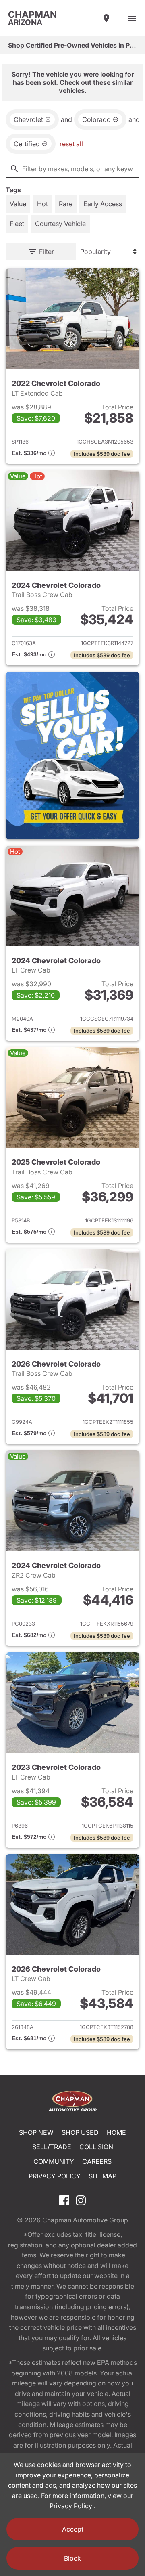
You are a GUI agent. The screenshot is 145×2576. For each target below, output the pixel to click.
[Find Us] (106, 18)
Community (54, 2161)
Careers (97, 2161)
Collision (96, 2147)
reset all (71, 144)
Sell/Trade (52, 2147)
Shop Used (80, 2132)
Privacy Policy (55, 2176)
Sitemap (103, 2176)
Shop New (36, 2132)
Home (116, 2132)
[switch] (132, 18)
